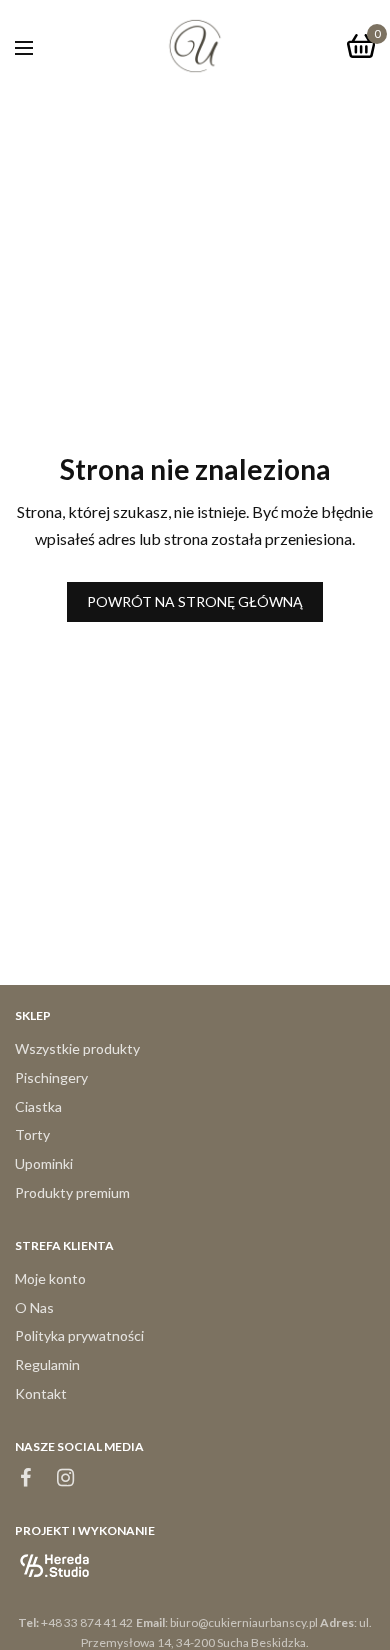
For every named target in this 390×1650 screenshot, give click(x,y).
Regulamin (47, 1365)
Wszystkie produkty (77, 1048)
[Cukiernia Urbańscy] (195, 46)
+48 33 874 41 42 (87, 1622)
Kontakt (41, 1393)
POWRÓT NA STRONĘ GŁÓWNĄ (195, 601)
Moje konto (50, 1278)
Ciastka (38, 1106)
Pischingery (51, 1077)
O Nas (34, 1307)
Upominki (44, 1164)
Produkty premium (72, 1192)
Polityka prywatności (79, 1336)
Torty (32, 1135)
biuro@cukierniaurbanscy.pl (244, 1622)
